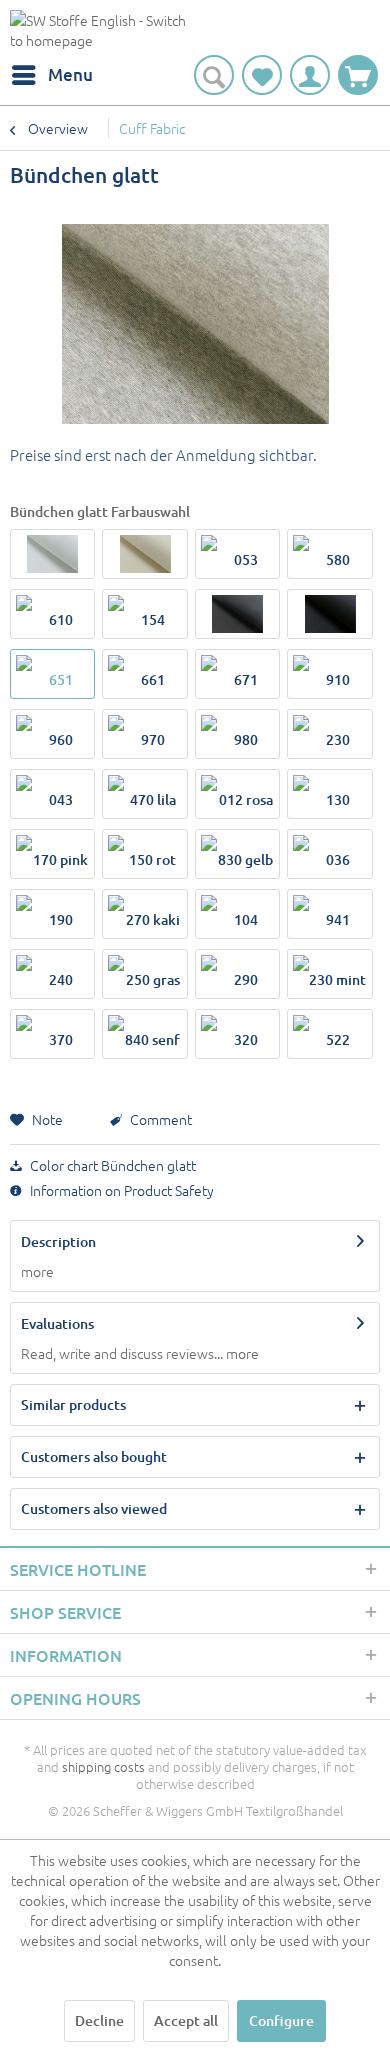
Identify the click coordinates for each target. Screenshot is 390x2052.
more (37, 1271)
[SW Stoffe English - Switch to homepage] (102, 32)
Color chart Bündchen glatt (111, 1165)
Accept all (186, 2020)
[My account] (310, 75)
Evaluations (57, 1323)
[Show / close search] (214, 75)
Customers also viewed (94, 1508)
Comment (159, 1119)
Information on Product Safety (120, 1190)
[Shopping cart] (358, 75)
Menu (70, 74)
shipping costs (103, 1766)
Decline (99, 2020)
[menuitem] (51, 75)
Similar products (73, 1404)
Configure (281, 2020)
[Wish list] (262, 75)
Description (58, 1241)
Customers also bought (94, 1456)
